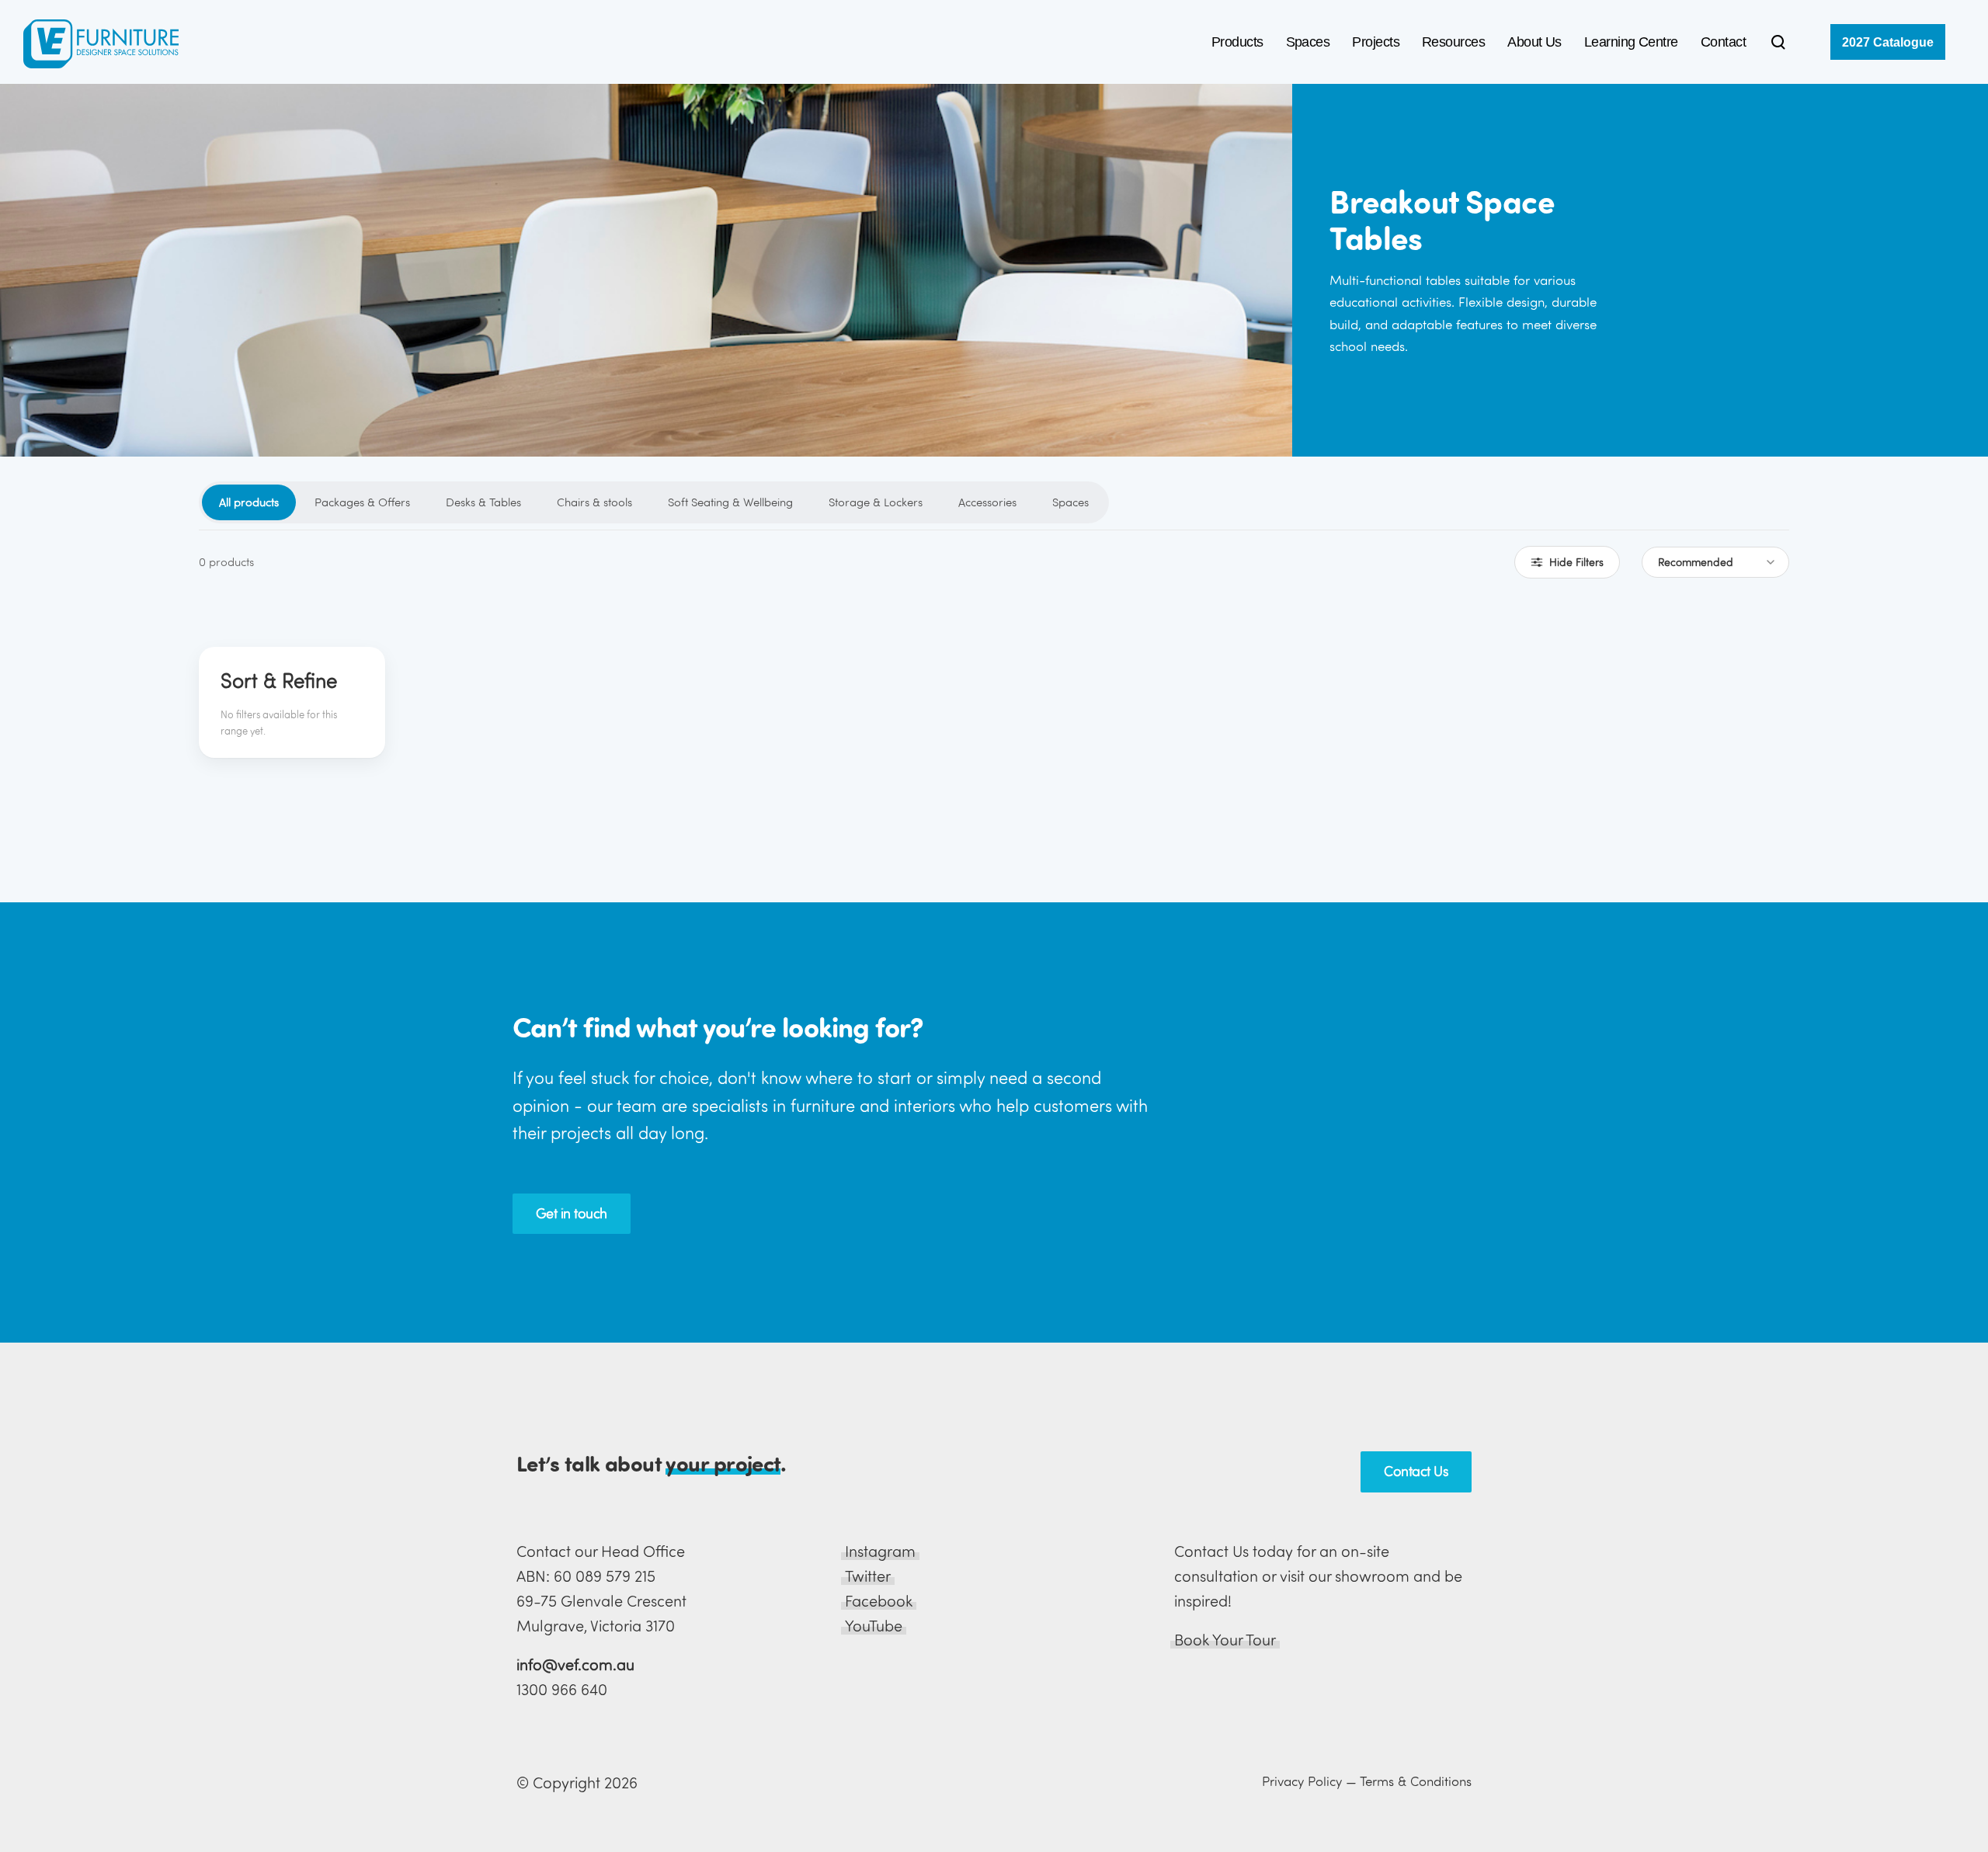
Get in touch (572, 1213)
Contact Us (1416, 1471)
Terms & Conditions (1416, 1781)
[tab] (249, 502)
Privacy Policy (1302, 1781)
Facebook (879, 1601)
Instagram (880, 1551)
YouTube (874, 1626)
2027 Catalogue (1888, 42)
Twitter (868, 1576)
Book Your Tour (1225, 1640)
